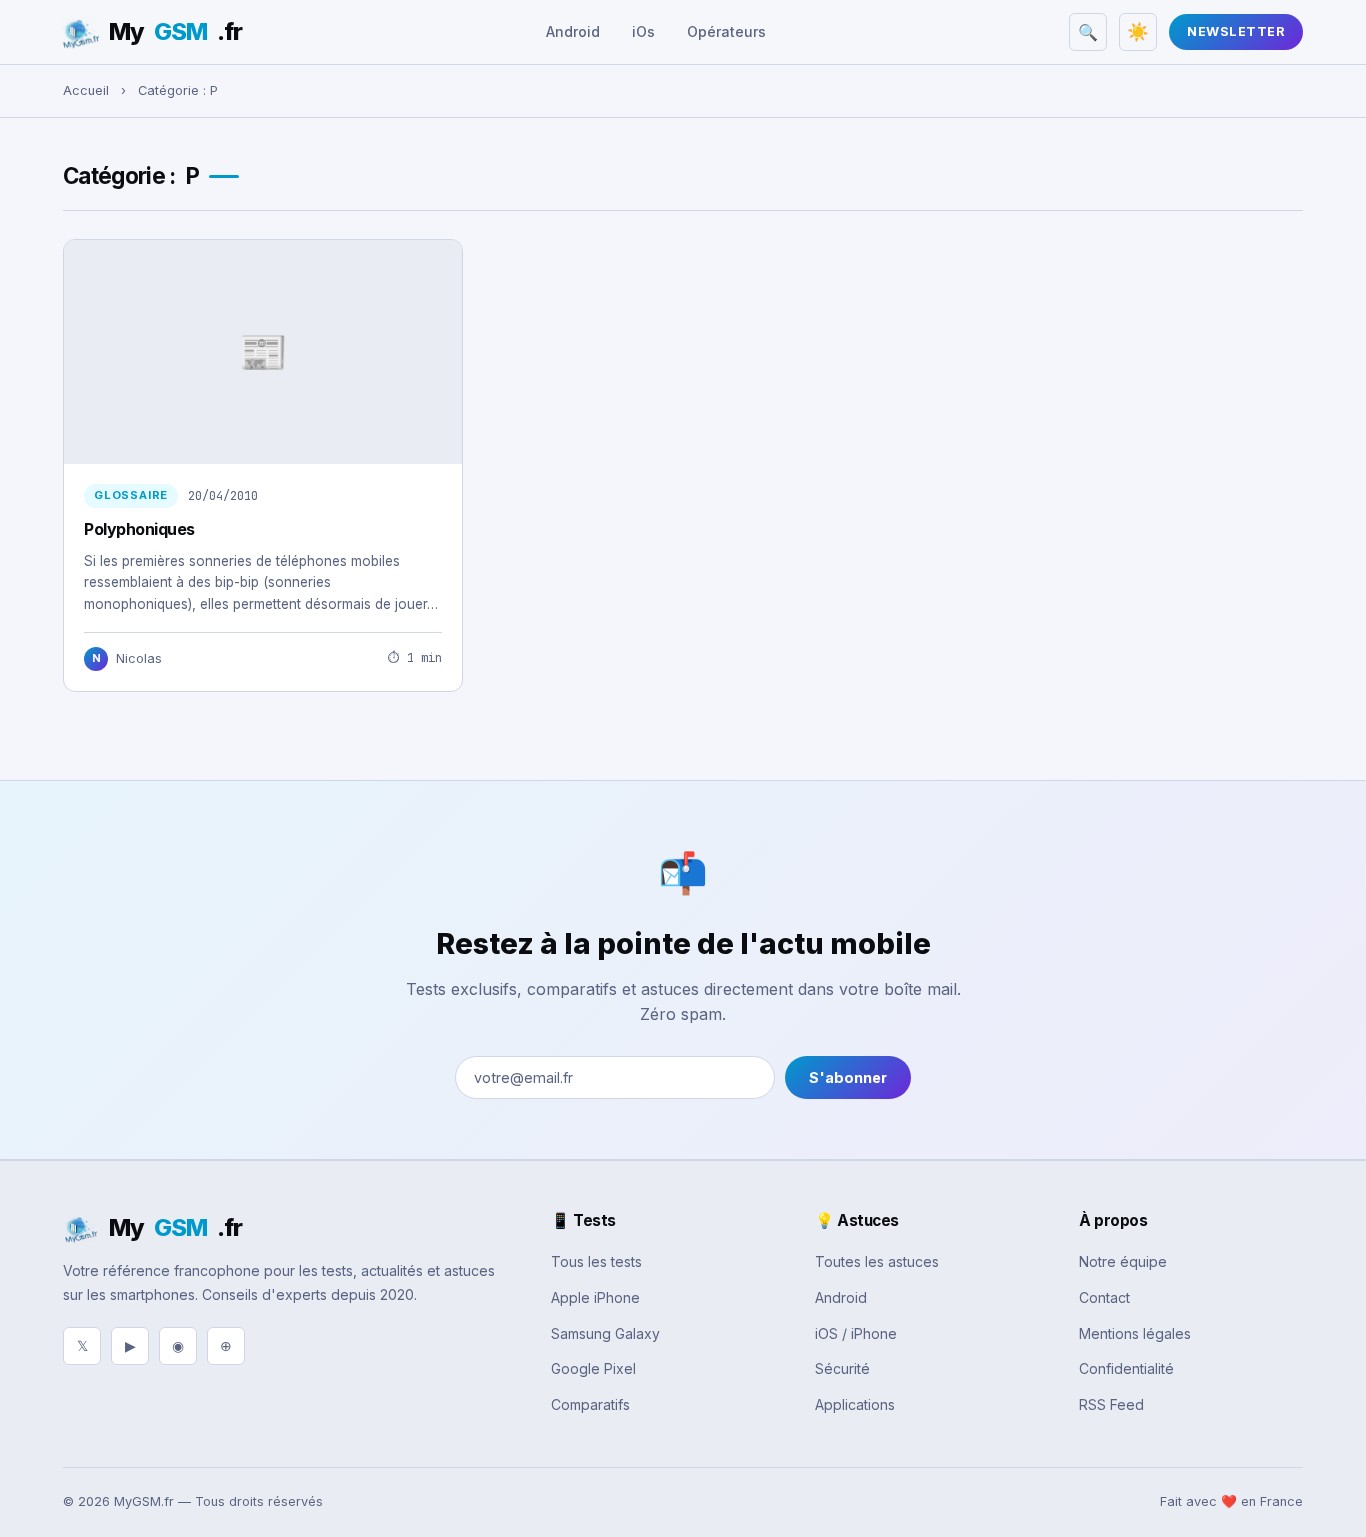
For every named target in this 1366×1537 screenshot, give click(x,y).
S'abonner (848, 1077)
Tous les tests (596, 1261)
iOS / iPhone (856, 1333)
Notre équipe (1123, 1261)
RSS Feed (1111, 1404)
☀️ (1138, 32)
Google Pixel (593, 1368)
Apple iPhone (595, 1297)
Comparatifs (590, 1404)
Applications (855, 1404)
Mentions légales (1135, 1333)
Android (573, 31)
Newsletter (1236, 31)
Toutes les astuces (877, 1261)
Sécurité (842, 1368)
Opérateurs (726, 31)
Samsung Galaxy (605, 1333)
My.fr (175, 31)
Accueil (86, 90)
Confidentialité (1126, 1368)
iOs (643, 31)
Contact (1104, 1297)
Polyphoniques (139, 529)
